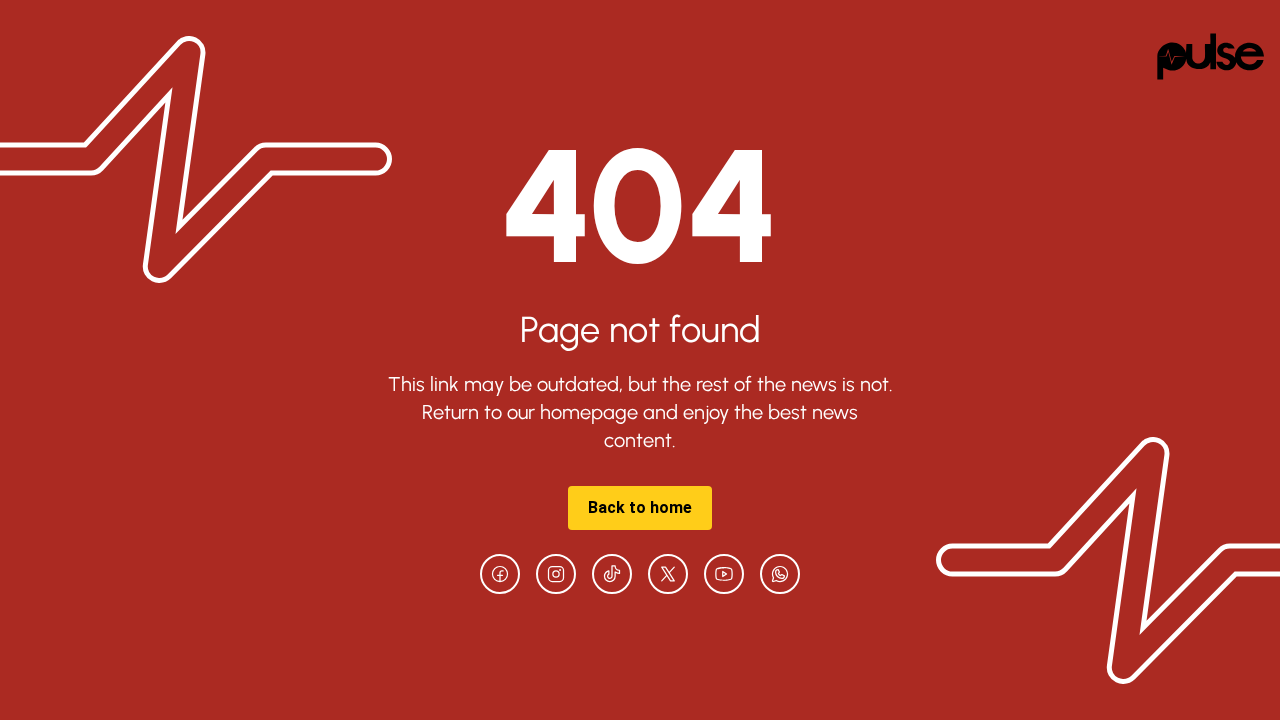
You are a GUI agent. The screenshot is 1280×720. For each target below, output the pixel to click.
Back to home (640, 507)
